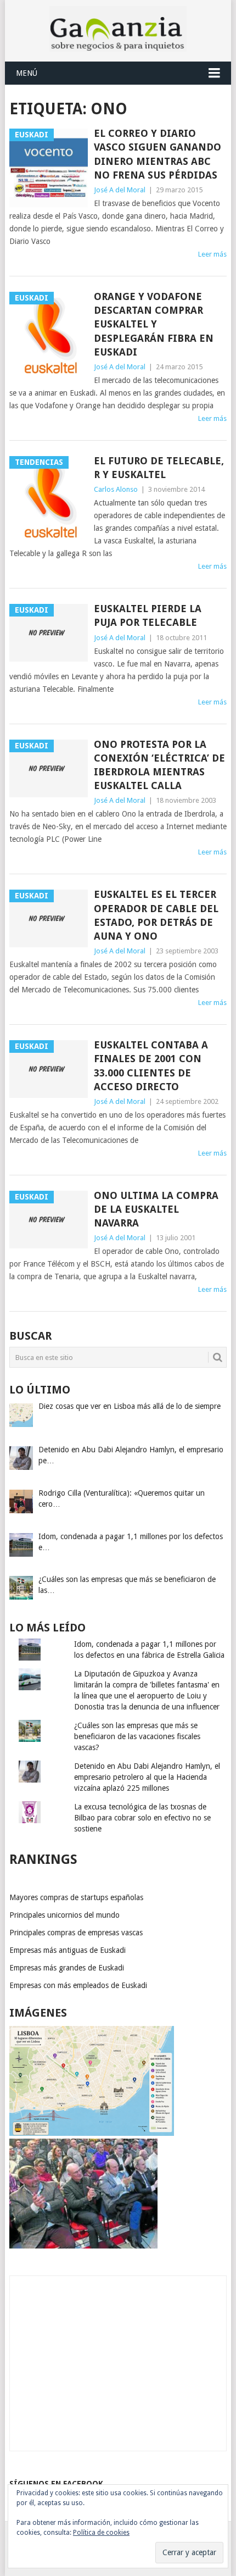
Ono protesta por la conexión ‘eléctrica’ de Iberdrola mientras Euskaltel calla (159, 765)
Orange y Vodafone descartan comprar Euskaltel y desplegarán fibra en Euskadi (154, 324)
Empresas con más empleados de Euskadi (78, 1985)
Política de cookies (101, 2533)
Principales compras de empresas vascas (76, 1933)
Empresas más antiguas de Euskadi (68, 1950)
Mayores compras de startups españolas (76, 1897)
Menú (27, 73)
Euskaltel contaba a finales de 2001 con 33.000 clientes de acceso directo (151, 1066)
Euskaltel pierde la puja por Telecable (148, 615)
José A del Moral (120, 190)
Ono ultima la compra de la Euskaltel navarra (156, 1209)
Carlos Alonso (116, 489)
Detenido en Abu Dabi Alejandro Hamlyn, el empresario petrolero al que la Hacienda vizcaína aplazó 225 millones (147, 1777)
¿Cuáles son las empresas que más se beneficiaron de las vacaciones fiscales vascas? (137, 1736)
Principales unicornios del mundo (64, 1915)
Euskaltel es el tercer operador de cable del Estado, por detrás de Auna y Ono (156, 915)
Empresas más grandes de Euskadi (67, 1968)
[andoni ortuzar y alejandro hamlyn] (83, 2246)
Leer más (212, 254)
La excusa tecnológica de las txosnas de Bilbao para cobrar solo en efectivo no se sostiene (142, 1818)
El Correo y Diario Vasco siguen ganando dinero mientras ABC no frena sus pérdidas (158, 154)
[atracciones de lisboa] (92, 2133)
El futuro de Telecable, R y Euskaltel (159, 468)
